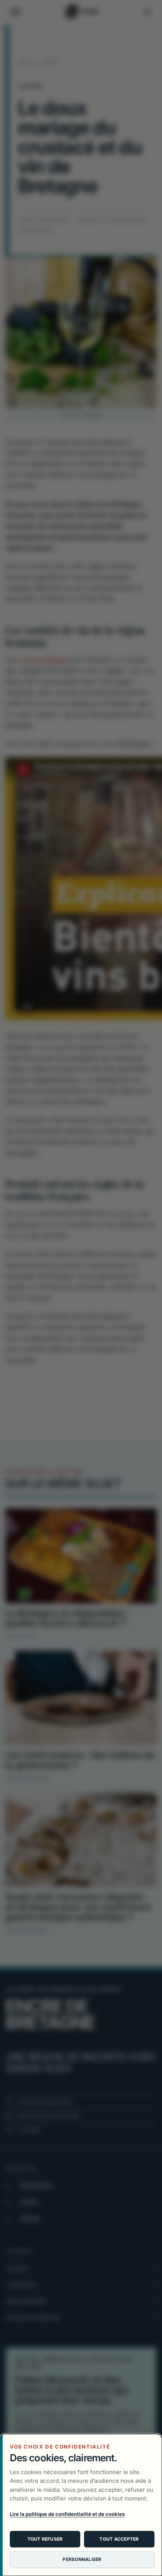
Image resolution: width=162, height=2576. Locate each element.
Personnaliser (82, 2559)
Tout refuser (45, 2539)
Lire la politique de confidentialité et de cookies (67, 2514)
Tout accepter (119, 2539)
